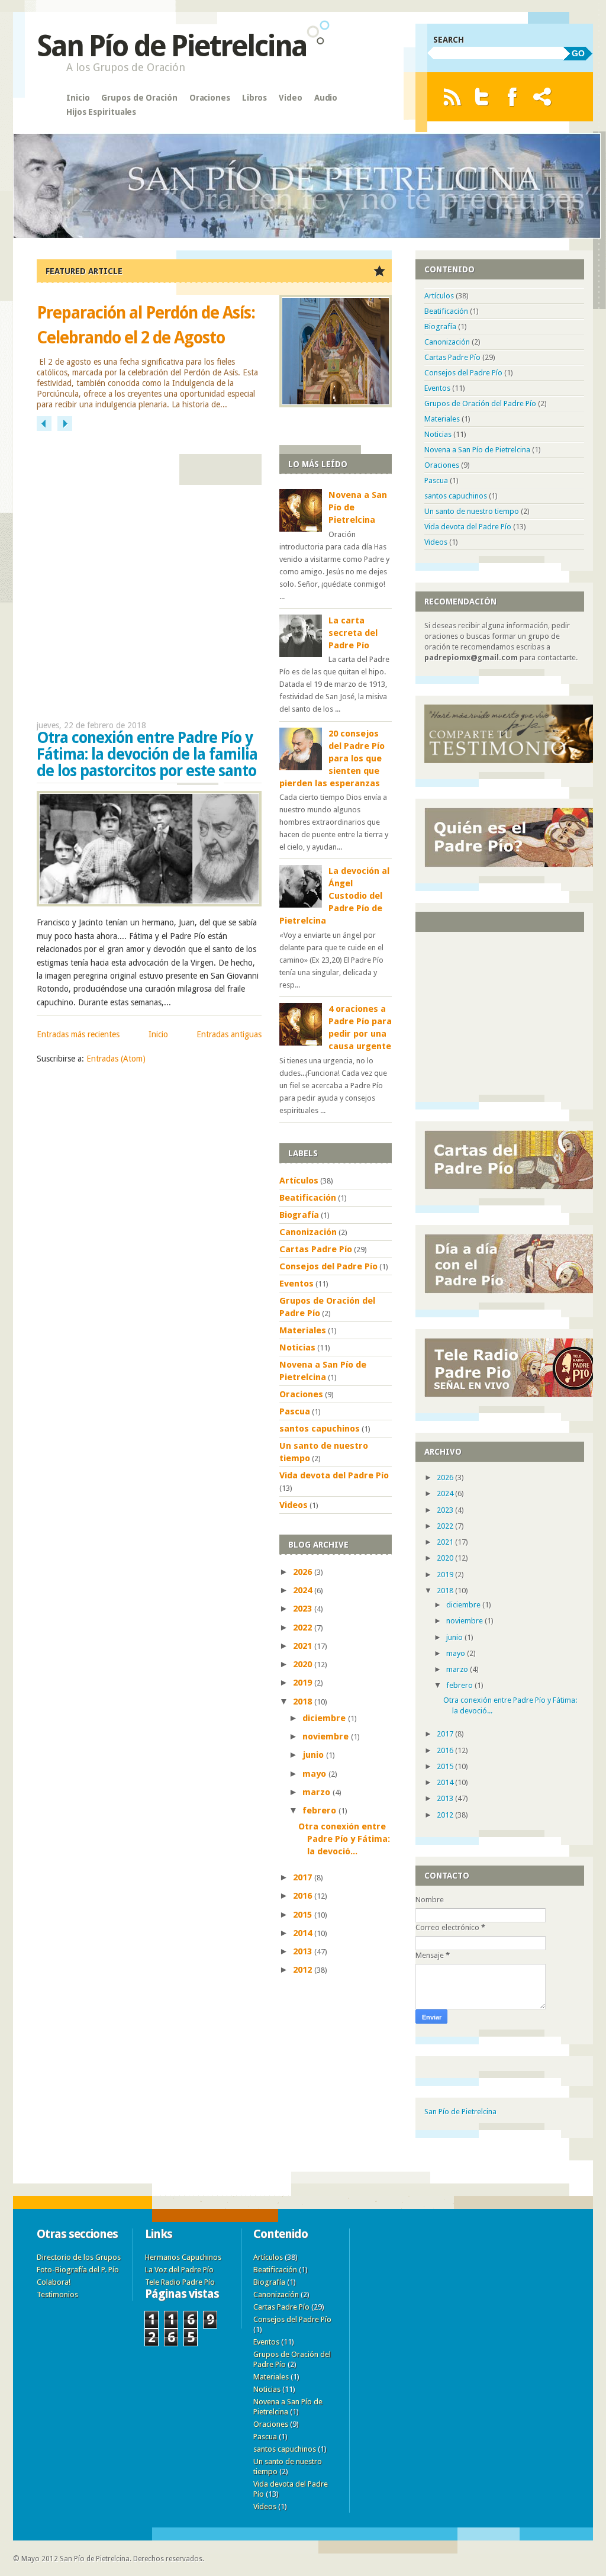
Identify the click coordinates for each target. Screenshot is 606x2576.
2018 (304, 1702)
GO (578, 53)
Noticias (297, 1348)
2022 (304, 1628)
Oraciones (210, 98)
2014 (304, 1933)
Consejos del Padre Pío (328, 1266)
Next (65, 424)
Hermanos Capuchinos (183, 2257)
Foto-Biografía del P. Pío (78, 2270)
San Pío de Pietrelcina (172, 46)
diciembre (325, 1718)
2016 (304, 1896)
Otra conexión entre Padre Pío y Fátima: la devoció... (344, 1839)
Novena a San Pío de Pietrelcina (477, 450)
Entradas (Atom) (116, 1059)
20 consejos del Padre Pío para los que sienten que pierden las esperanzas (332, 758)
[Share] (542, 97)
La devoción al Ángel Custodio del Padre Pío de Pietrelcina (334, 896)
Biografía (299, 1215)
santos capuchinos (320, 1429)
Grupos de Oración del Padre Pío (480, 403)
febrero (320, 1810)
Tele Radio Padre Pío (180, 2282)
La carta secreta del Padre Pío (353, 633)
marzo (317, 1792)
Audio (326, 98)
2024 (304, 1590)
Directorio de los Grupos (79, 2257)
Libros (254, 98)
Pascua (295, 1411)
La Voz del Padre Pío (179, 2270)
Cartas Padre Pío (316, 1249)
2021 (304, 1646)
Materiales (303, 1330)
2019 (304, 1683)
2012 (304, 1970)
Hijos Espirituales (101, 112)
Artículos (299, 1181)
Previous (44, 424)
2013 (304, 1951)
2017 (304, 1877)
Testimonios (57, 2294)
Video (291, 98)
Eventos (296, 1284)
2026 (304, 1572)
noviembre (327, 1736)
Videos (294, 1505)
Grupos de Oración (139, 98)
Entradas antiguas (229, 1034)
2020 (304, 1664)
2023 (304, 1609)
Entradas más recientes (78, 1034)
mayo (315, 1774)
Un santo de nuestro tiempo (472, 511)
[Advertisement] (149, 575)
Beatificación (308, 1198)
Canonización (308, 1232)
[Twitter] (482, 97)
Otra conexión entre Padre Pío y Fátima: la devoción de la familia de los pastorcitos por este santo (147, 754)
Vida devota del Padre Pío (334, 1475)
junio (314, 1755)
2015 (304, 1915)
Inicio (78, 98)
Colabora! (54, 2282)
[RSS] (452, 97)
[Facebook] (512, 97)
